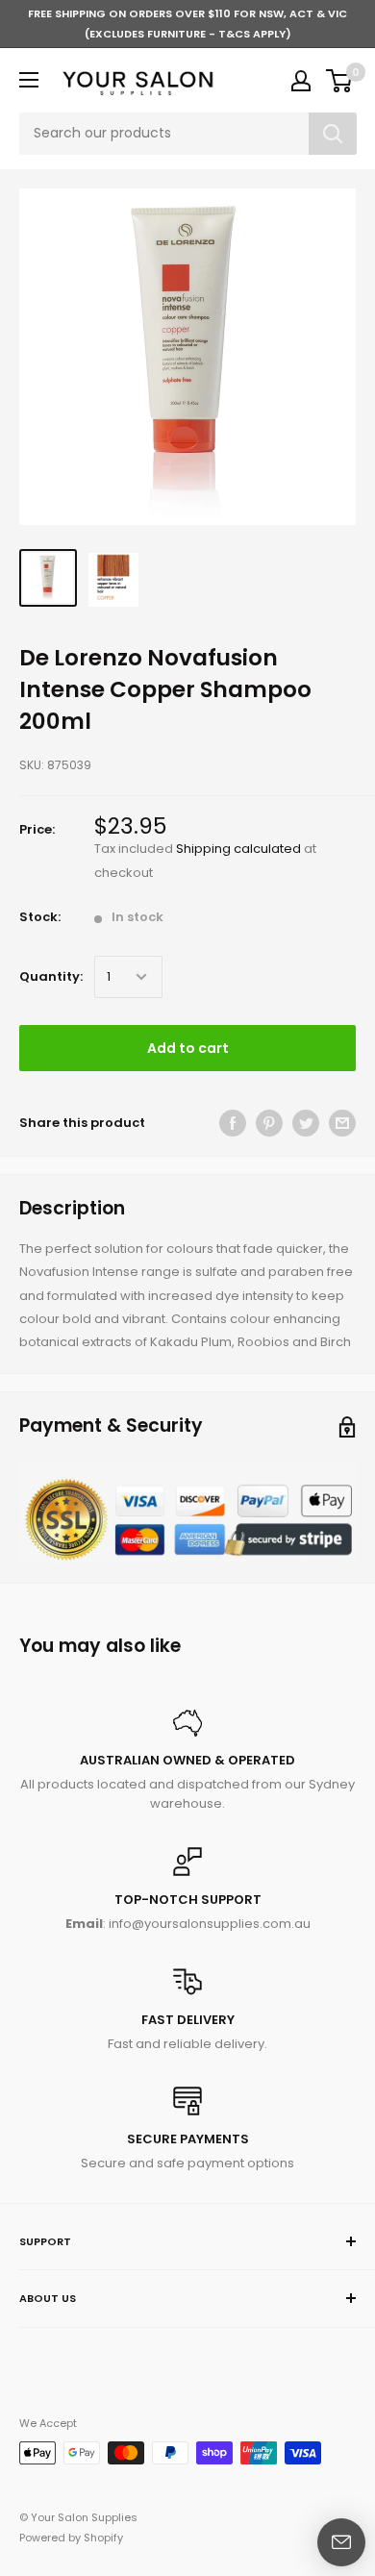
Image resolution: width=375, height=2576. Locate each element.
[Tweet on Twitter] (306, 1123)
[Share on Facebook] (233, 1123)
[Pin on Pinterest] (269, 1123)
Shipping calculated (238, 849)
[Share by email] (342, 1123)
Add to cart (188, 1048)
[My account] (301, 81)
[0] (340, 81)
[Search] (333, 134)
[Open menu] (29, 80)
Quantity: (51, 976)
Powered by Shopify (71, 2538)
